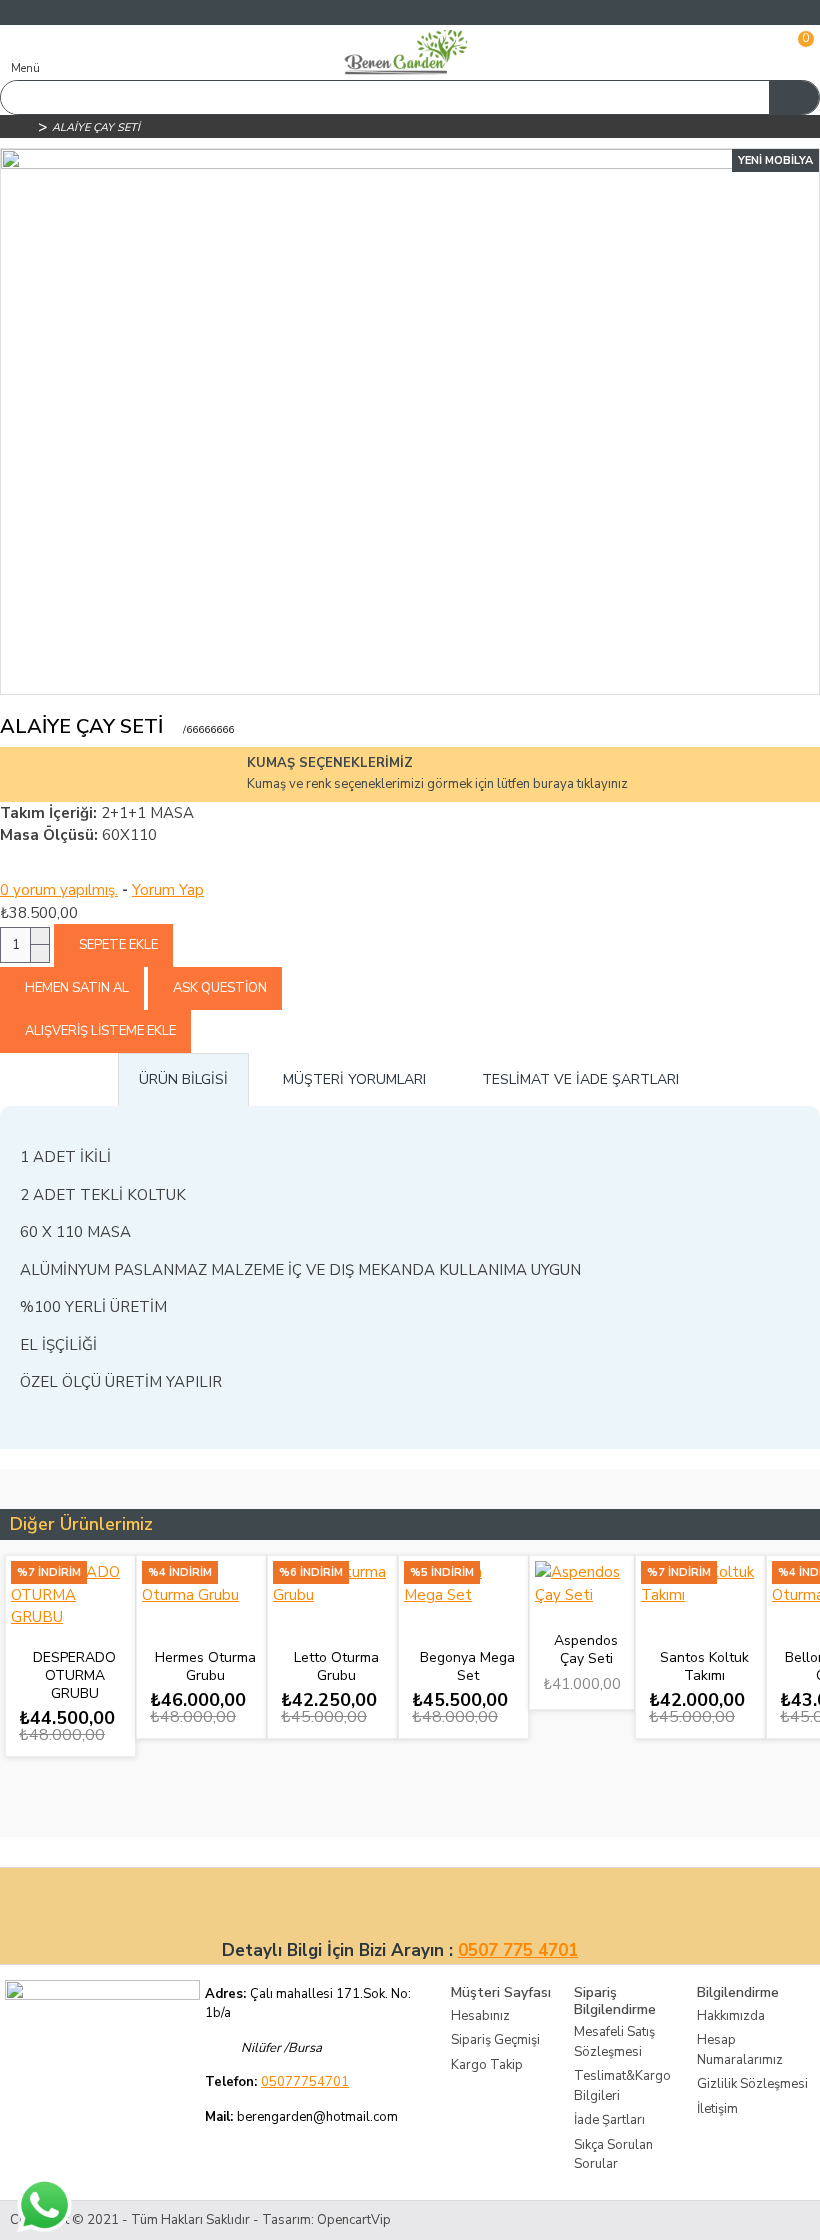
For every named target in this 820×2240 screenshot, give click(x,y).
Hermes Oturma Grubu (205, 1667)
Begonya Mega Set (467, 1667)
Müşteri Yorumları (354, 1079)
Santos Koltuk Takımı (704, 1667)
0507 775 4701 (518, 1950)
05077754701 (305, 2082)
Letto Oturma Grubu (336, 1667)
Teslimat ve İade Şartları (580, 1079)
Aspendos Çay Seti (586, 1650)
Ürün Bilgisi (183, 1079)
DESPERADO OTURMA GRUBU (74, 1676)
